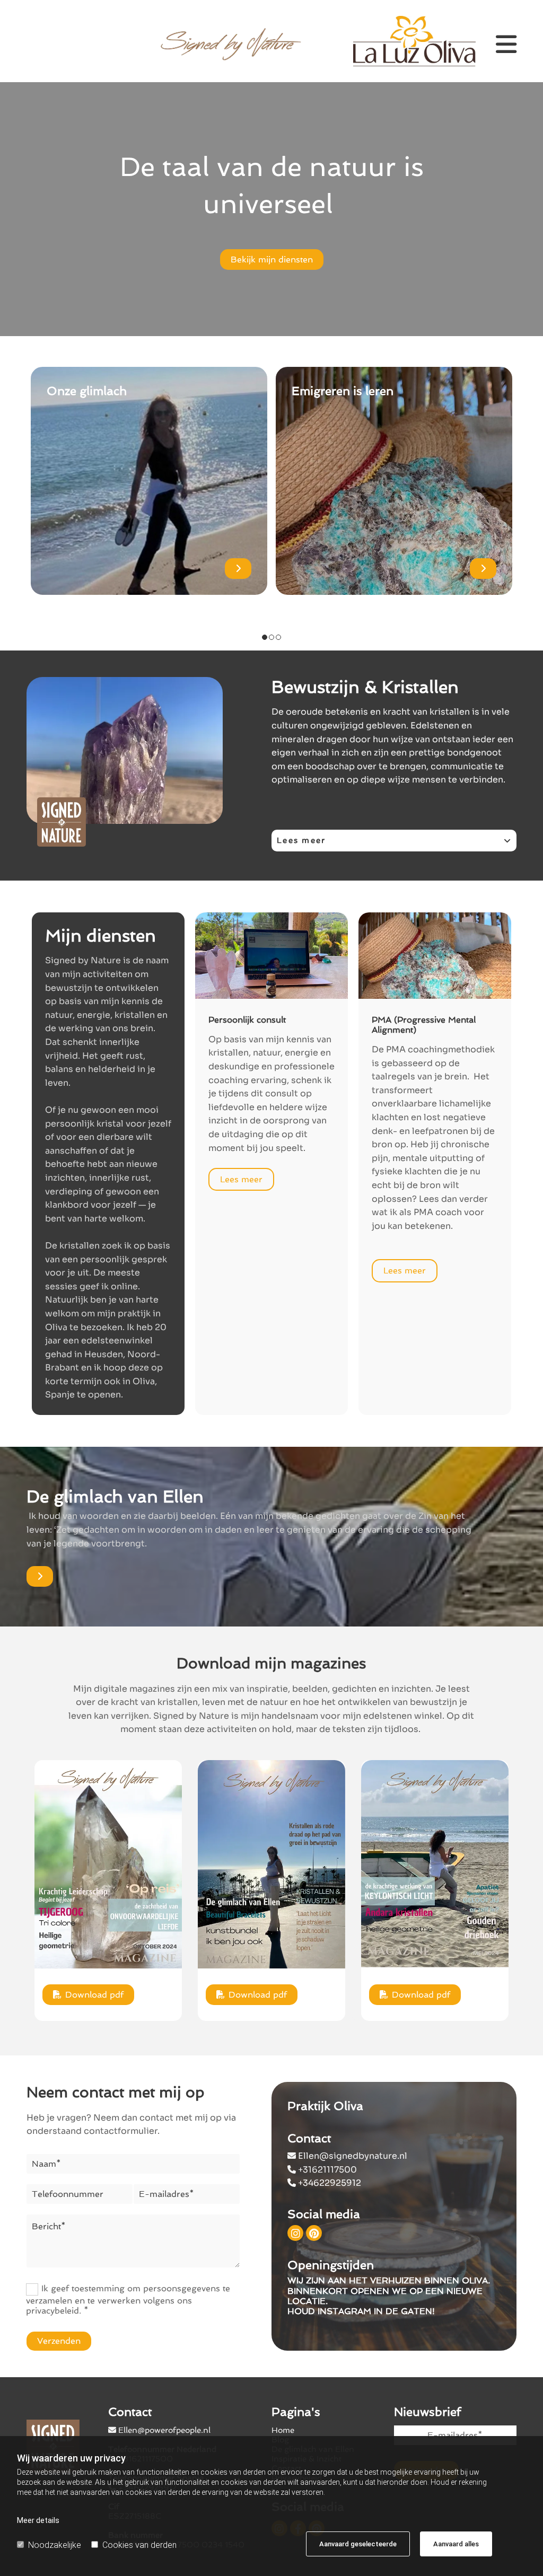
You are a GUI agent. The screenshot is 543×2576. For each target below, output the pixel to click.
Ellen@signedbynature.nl (347, 2156)
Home (283, 2430)
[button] (272, 260)
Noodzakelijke (55, 2545)
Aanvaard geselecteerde (358, 2544)
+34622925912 (324, 2183)
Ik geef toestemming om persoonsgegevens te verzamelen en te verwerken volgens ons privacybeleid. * (128, 2300)
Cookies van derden (139, 2545)
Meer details (38, 2520)
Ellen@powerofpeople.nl (164, 2430)
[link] (508, 841)
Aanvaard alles (456, 2544)
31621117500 (322, 2170)
